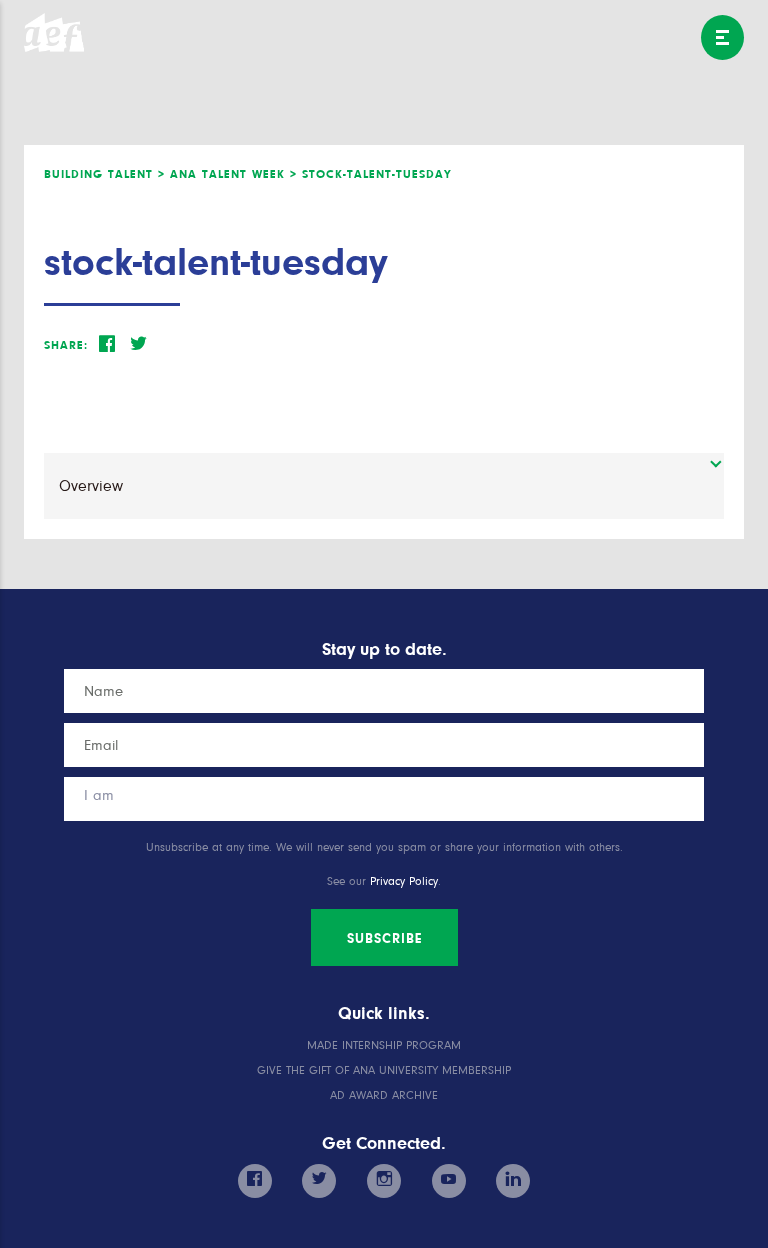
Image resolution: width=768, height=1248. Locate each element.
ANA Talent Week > (233, 174)
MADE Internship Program (384, 1045)
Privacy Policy (404, 881)
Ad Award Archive (384, 1095)
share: (66, 345)
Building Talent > (104, 174)
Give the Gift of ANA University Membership (384, 1070)
